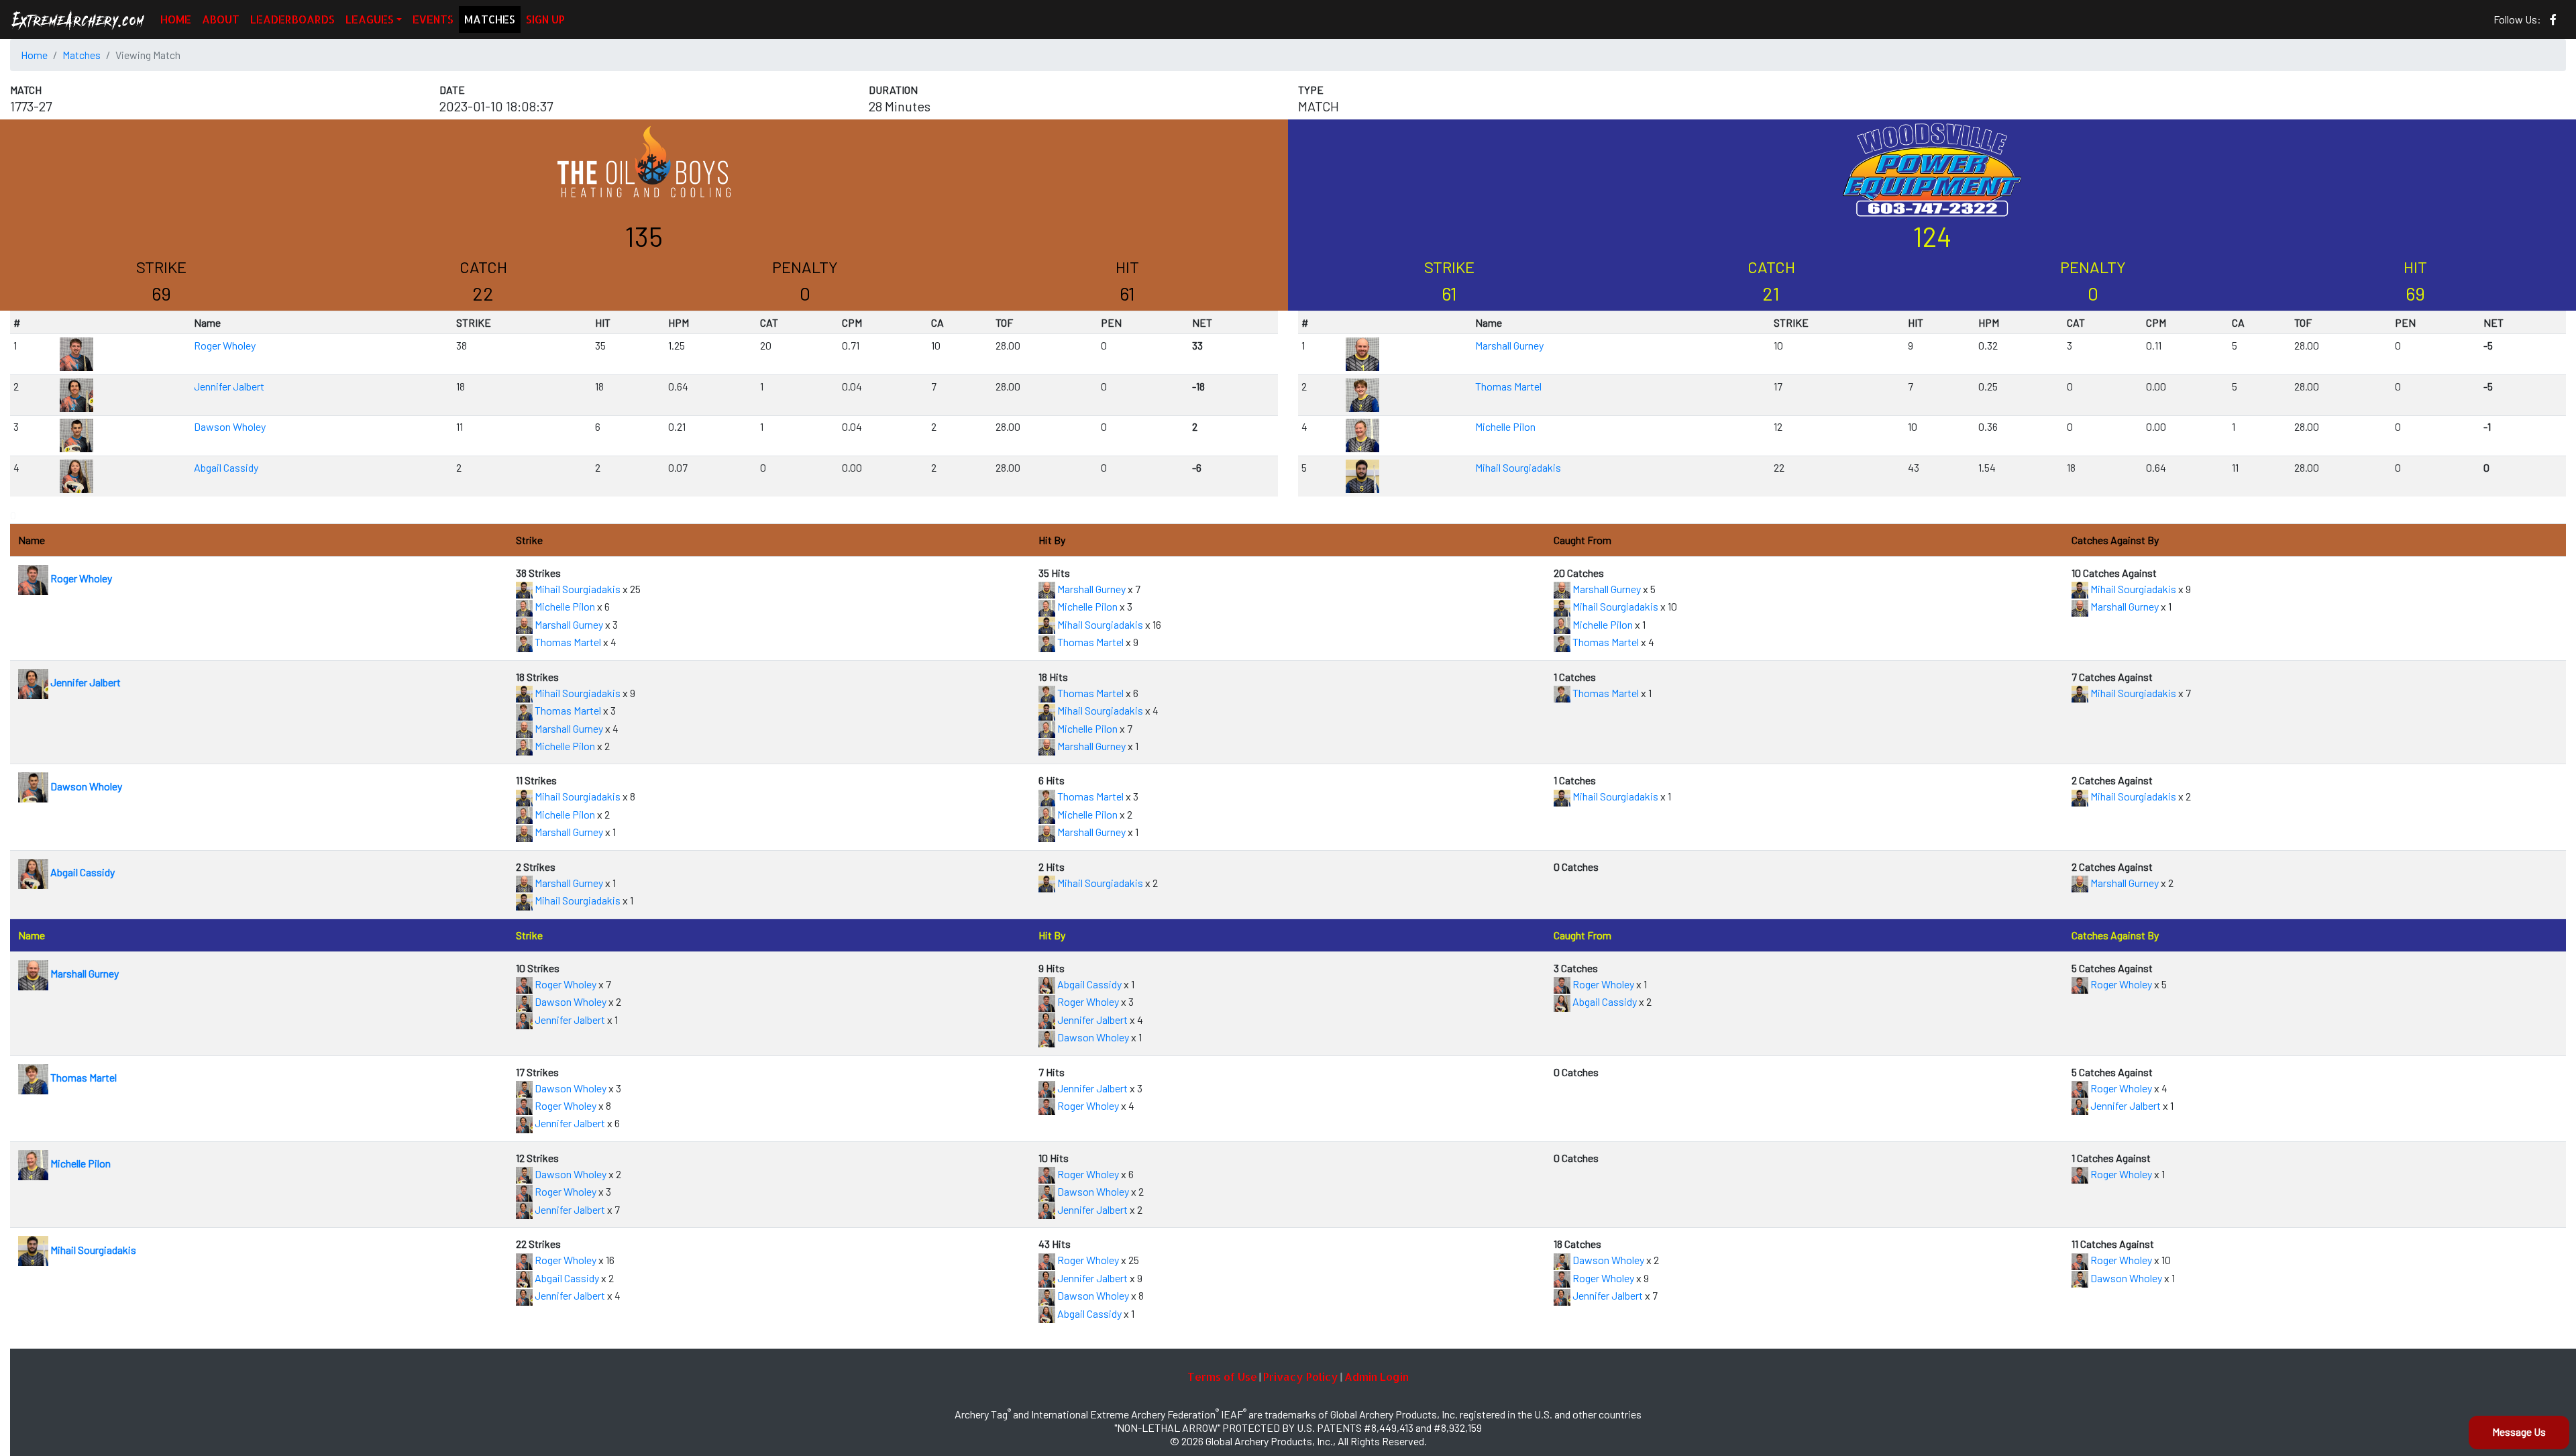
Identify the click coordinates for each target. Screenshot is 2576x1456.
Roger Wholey (225, 345)
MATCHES (490, 19)
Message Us (2519, 1432)
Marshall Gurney (1509, 345)
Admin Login (1377, 1376)
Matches (82, 55)
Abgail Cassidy (226, 467)
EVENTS (433, 19)
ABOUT (221, 19)
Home (34, 55)
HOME (176, 19)
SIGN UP (545, 19)
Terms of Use (1222, 1376)
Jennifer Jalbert (229, 386)
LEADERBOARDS (292, 19)
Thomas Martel (1508, 386)
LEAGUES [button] (370, 19)
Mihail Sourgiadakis (1518, 467)
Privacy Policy (1301, 1376)
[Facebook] (2553, 19)
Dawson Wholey (230, 426)
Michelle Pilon (1505, 426)
